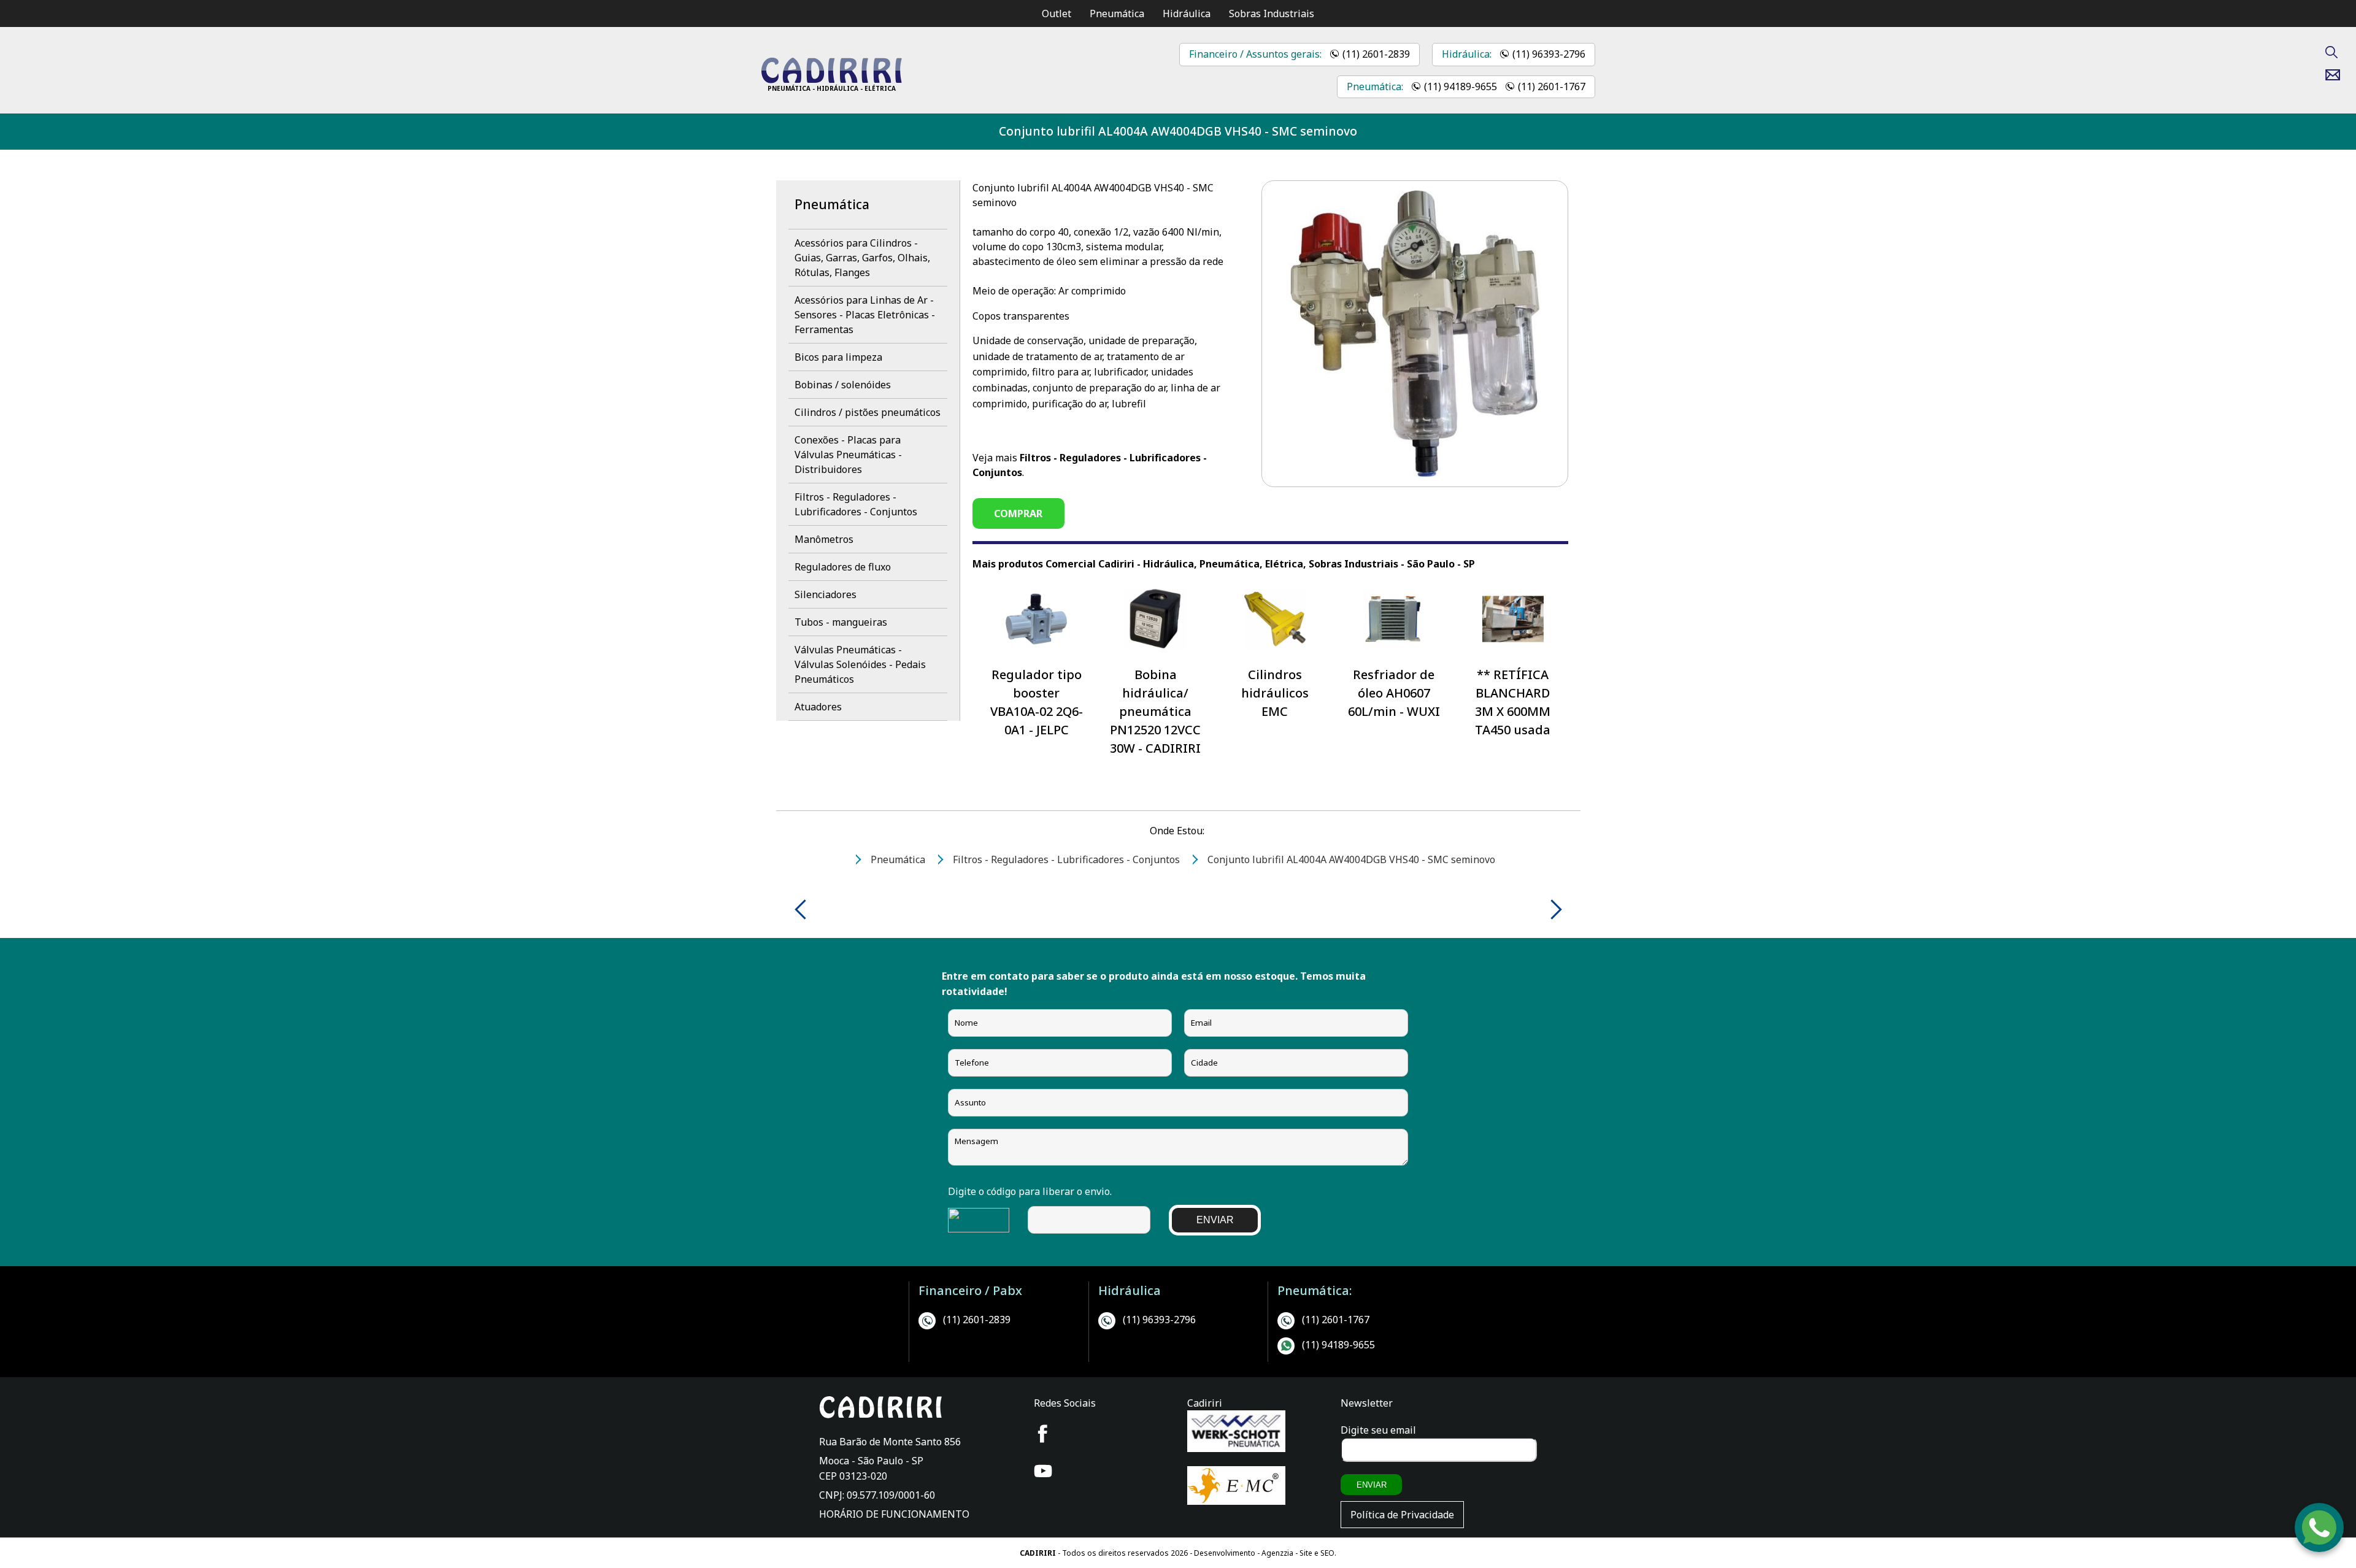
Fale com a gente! (2320, 1524)
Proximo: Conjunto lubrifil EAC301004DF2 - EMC (1552, 909)
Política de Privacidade (1402, 1515)
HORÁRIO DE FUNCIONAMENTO (894, 1514)
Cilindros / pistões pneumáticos (868, 412)
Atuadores (818, 707)
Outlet (1057, 13)
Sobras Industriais (1272, 13)
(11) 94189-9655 (1461, 86)
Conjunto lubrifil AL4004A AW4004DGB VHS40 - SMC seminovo (1178, 131)
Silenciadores (826, 594)
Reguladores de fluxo (843, 567)
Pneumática (1117, 13)
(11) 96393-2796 (1549, 54)
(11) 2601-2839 (1376, 54)
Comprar (1018, 513)
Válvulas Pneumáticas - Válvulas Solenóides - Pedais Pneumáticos (860, 664)
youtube (1043, 1471)
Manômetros (824, 539)
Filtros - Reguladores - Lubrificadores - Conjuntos (856, 504)
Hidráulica (1187, 13)
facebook (1043, 1434)
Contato (2337, 75)
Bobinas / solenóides (843, 385)
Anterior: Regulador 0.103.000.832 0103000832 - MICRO (805, 909)
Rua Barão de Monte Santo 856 (890, 1442)
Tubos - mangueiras (841, 622)
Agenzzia (1277, 1553)
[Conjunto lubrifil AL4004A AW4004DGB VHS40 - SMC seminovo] (831, 80)
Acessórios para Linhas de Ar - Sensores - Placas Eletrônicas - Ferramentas (865, 315)
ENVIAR (1215, 1220)
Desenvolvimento (1226, 1553)
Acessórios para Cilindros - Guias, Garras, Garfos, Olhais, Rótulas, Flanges (862, 258)
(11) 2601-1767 (1552, 86)
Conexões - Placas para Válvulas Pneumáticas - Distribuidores (848, 455)
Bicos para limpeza (838, 357)
